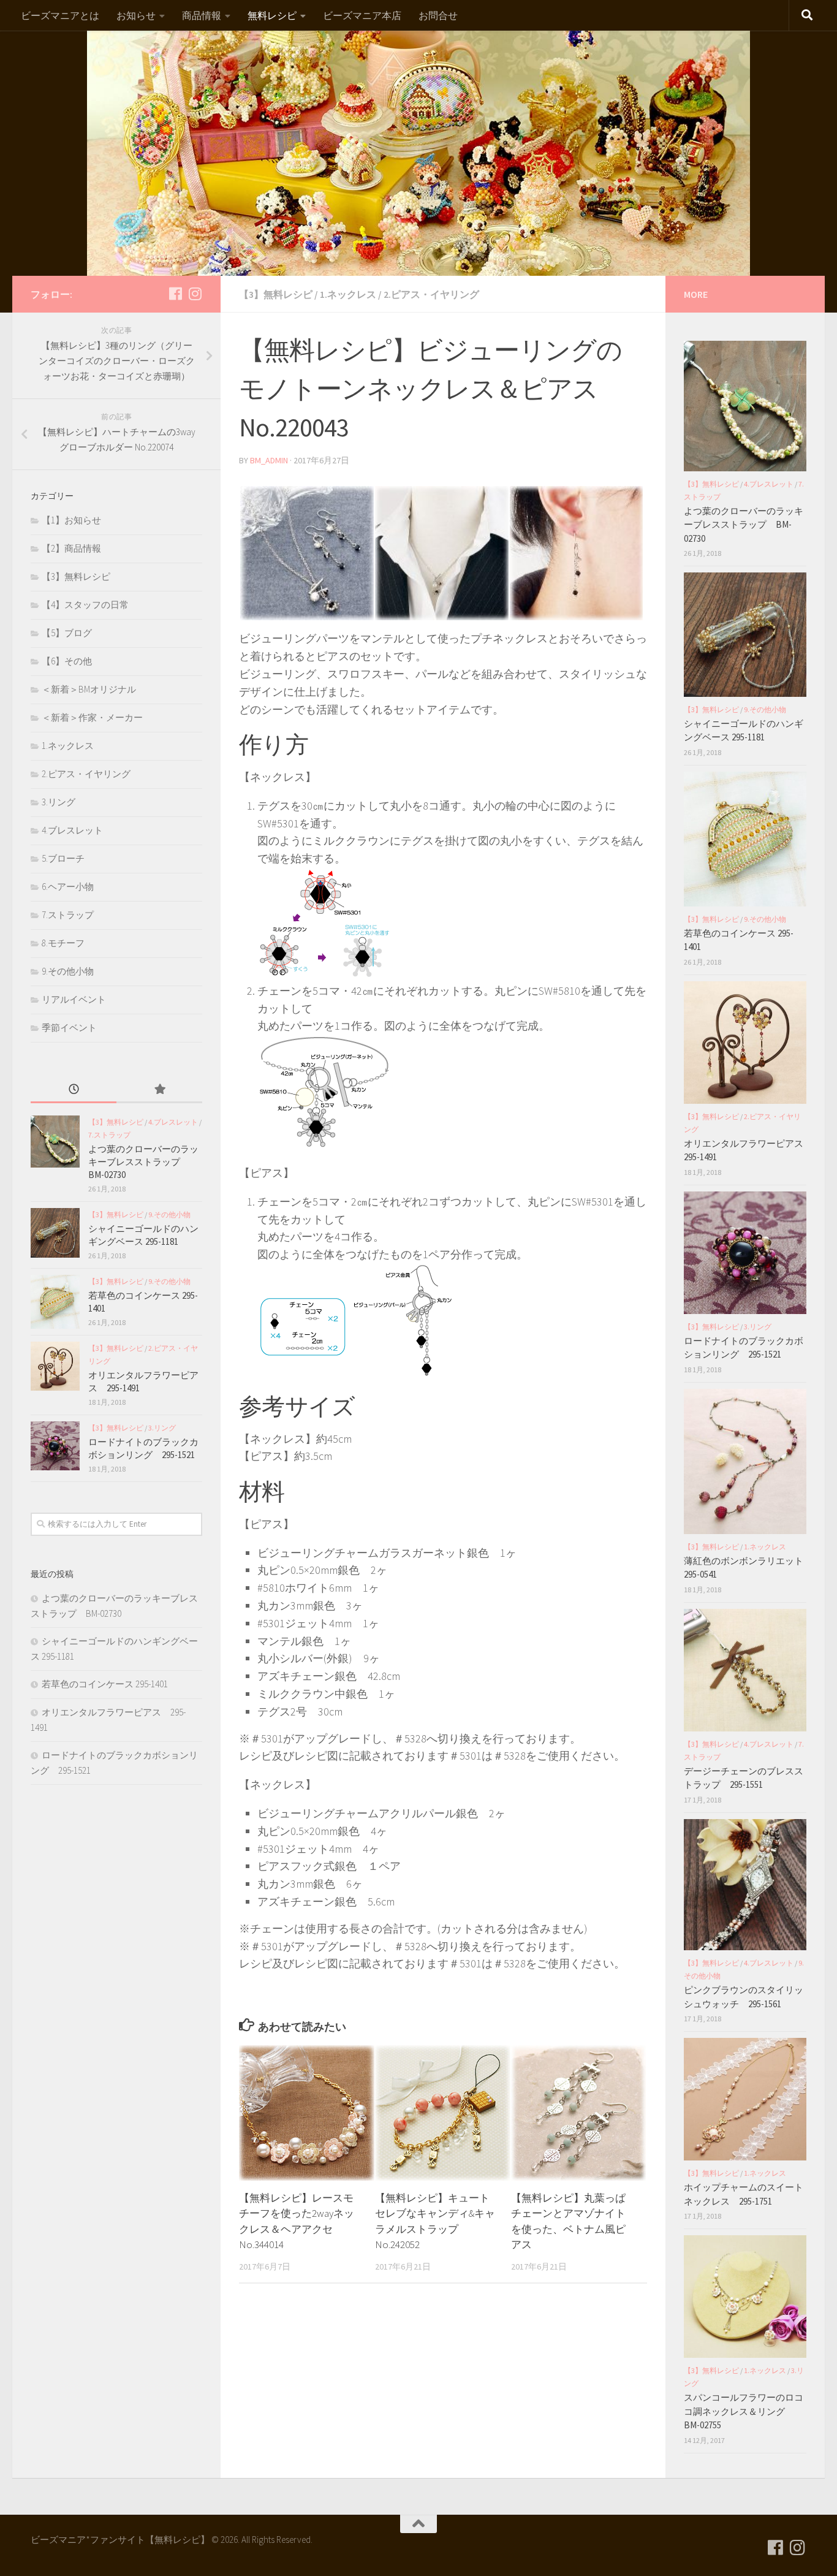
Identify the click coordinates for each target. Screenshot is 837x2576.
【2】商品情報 (71, 548)
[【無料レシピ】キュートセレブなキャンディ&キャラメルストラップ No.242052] (443, 2113)
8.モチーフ (63, 943)
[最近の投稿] (74, 1090)
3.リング (59, 802)
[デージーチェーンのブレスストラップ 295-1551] (745, 1670)
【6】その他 (67, 661)
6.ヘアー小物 (68, 887)
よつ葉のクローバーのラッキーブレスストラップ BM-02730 (143, 1162)
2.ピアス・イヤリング (431, 294)
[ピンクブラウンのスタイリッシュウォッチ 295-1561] (745, 1885)
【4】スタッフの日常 (85, 605)
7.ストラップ (68, 915)
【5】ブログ (67, 633)
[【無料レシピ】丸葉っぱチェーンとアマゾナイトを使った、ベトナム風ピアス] (579, 2113)
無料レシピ (272, 15)
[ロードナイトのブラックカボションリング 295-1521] (55, 1446)
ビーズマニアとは (60, 15)
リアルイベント (74, 999)
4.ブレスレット (72, 830)
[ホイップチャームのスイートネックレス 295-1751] (745, 2099)
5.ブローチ (63, 858)
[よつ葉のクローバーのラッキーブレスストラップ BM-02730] (55, 1142)
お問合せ (438, 15)
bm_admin (269, 460)
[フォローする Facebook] (175, 294)
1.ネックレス (348, 294)
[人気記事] (159, 1090)
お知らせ (136, 15)
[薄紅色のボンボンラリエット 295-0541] (745, 1461)
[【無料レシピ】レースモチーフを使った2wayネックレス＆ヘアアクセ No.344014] (307, 2113)
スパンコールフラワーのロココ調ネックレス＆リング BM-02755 (744, 2411)
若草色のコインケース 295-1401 (105, 1684)
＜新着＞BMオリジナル (89, 689)
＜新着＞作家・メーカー (92, 717)
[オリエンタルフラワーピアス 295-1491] (55, 1366)
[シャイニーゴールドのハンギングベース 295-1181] (55, 1233)
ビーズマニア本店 (362, 15)
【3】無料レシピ (276, 294)
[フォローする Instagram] (195, 294)
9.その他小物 (68, 971)
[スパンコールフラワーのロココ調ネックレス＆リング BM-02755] (745, 2297)
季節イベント (69, 1028)
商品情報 (202, 15)
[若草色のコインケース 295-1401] (55, 1302)
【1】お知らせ (71, 520)
